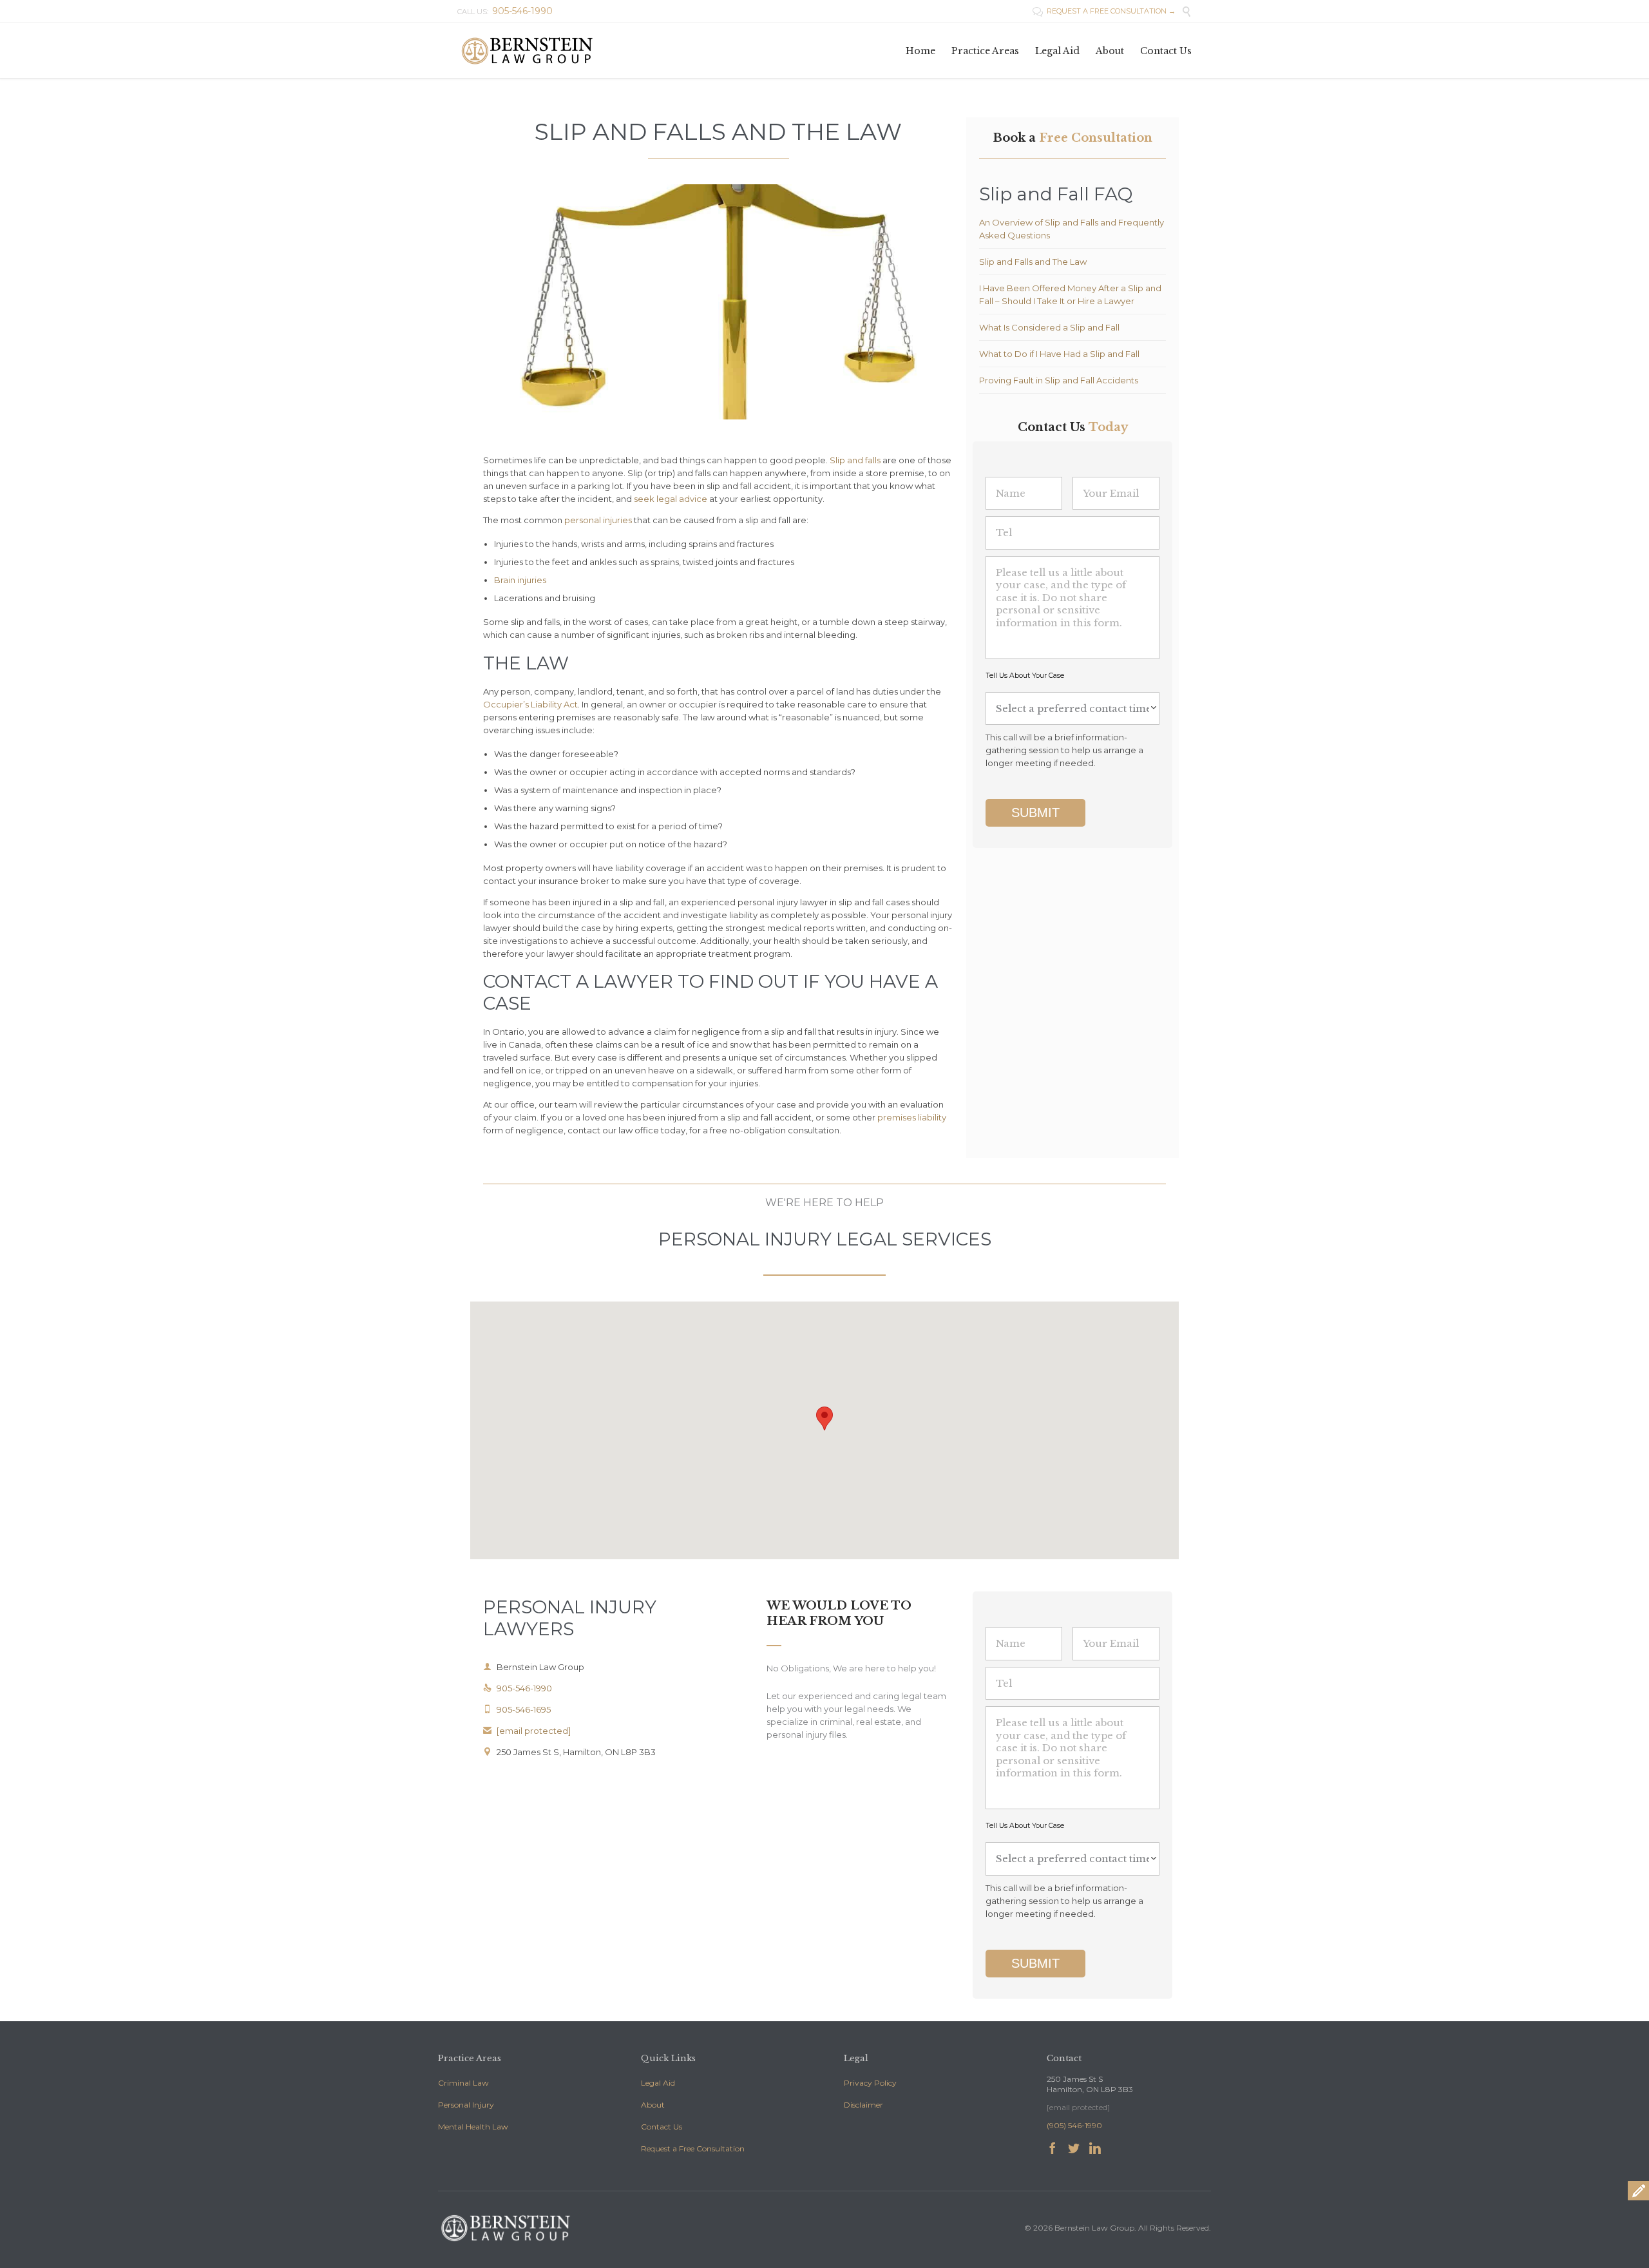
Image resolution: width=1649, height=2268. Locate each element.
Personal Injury (466, 2105)
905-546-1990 (518, 1688)
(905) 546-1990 (1074, 2125)
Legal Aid (658, 2083)
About (653, 2105)
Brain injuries (520, 580)
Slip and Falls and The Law (1033, 262)
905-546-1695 (517, 1709)
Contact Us (662, 2127)
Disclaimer (863, 2105)
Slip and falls (855, 460)
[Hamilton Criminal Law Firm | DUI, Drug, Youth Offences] (527, 51)
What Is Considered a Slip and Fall (1049, 327)
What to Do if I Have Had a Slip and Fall (1059, 354)
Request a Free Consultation (693, 2148)
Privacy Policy (870, 2083)
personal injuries (598, 520)
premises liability (912, 1117)
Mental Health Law (473, 2127)
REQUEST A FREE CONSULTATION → (1104, 11)
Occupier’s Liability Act (530, 704)
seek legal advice (671, 499)
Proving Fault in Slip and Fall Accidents (1059, 380)
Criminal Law (463, 2083)
